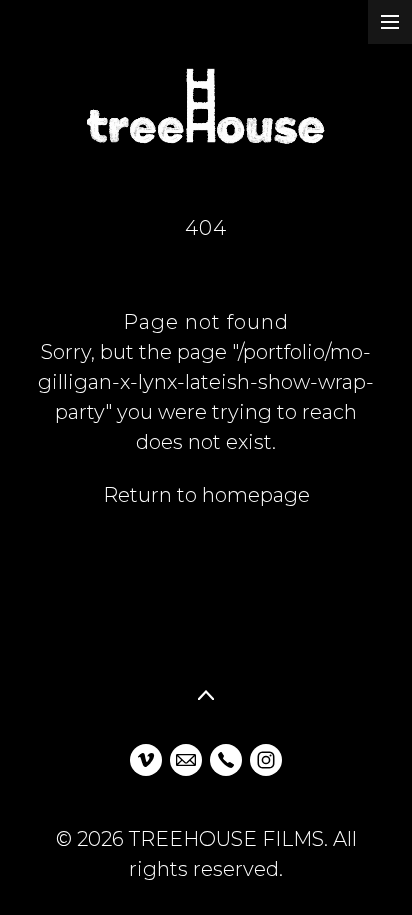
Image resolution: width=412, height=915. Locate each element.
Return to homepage (206, 495)
